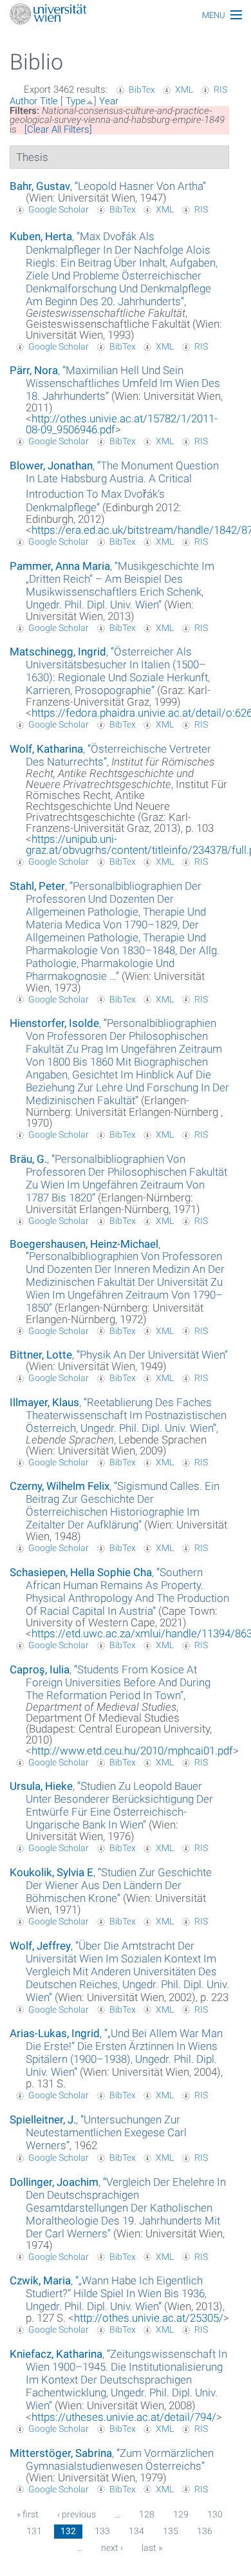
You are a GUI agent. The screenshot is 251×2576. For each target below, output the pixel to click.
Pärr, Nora (34, 370)
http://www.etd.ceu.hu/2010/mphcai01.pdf (132, 1751)
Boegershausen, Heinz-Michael (84, 1244)
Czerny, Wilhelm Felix (60, 1486)
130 (215, 2514)
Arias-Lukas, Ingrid (55, 2033)
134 (136, 2531)
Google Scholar (59, 209)
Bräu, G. (28, 1159)
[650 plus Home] (126, 15)
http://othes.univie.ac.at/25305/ (149, 2318)
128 (147, 2514)
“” (140, 186)
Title (49, 101)
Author (23, 101)
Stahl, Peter (37, 886)
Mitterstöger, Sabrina (61, 2453)
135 (171, 2531)
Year (109, 101)
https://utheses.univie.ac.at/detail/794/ (124, 2417)
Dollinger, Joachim (54, 2182)
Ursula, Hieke (41, 1786)
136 (205, 2531)
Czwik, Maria (40, 2280)
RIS (220, 89)
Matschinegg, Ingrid (58, 652)
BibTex (142, 89)
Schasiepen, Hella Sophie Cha (81, 1572)
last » (152, 2548)
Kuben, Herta (41, 236)
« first (28, 2514)
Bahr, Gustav (40, 186)
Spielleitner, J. (43, 2120)
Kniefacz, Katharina (56, 2354)
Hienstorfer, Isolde (54, 1023)
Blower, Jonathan (51, 465)
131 (34, 2531)
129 (181, 2514)
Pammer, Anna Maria (60, 566)
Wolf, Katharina (46, 749)
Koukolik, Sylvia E (51, 1872)
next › (112, 2548)
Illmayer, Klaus (44, 1402)
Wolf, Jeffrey (40, 1946)
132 (68, 2531)
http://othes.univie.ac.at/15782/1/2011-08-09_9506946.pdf (122, 424)
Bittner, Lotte (41, 1355)
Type (76, 101)
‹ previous (77, 2514)
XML (184, 89)
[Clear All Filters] (58, 129)
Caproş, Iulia (40, 1669)
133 (102, 2531)
